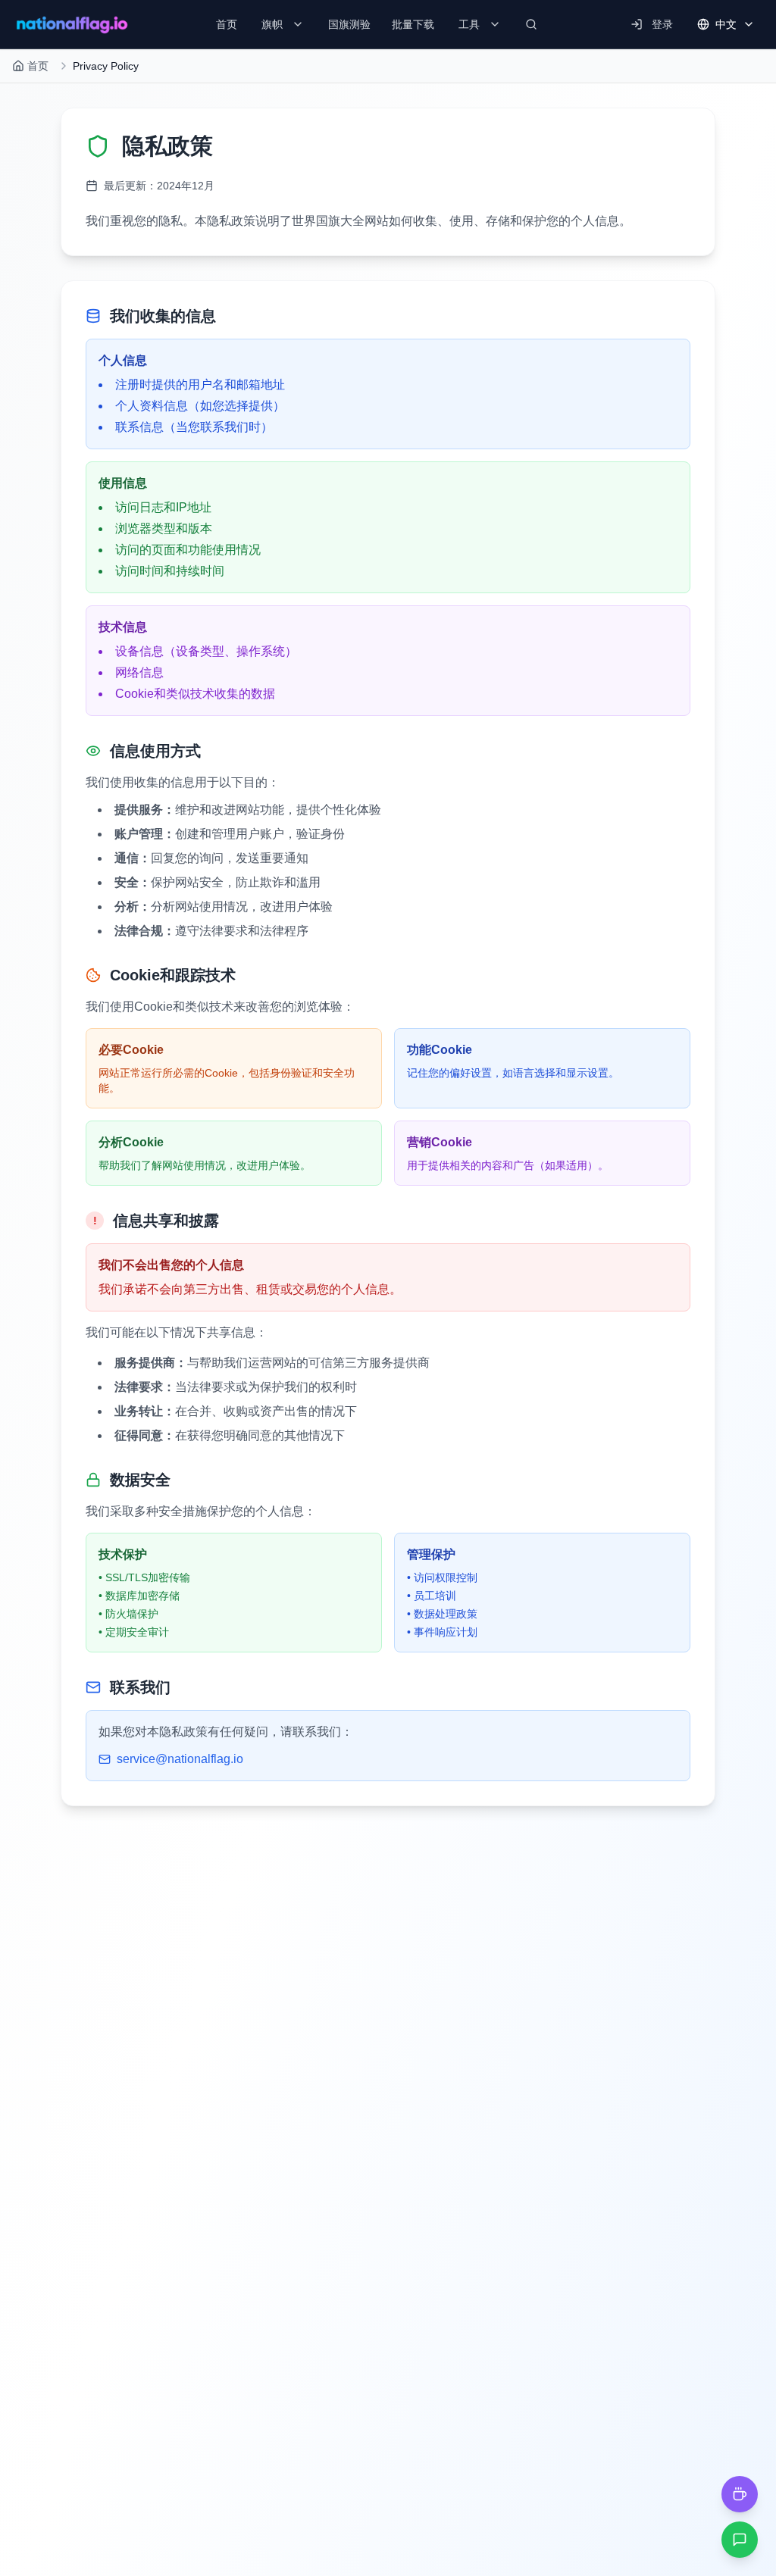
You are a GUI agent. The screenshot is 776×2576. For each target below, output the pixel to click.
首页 (38, 66)
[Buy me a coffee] (740, 2494)
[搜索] (531, 24)
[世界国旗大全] (72, 24)
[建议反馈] (740, 2540)
